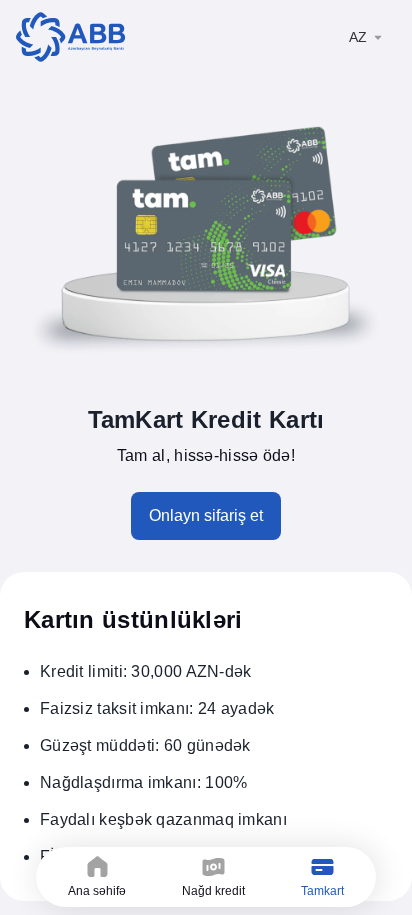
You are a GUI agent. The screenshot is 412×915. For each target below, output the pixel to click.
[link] (71, 37)
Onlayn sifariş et (206, 515)
